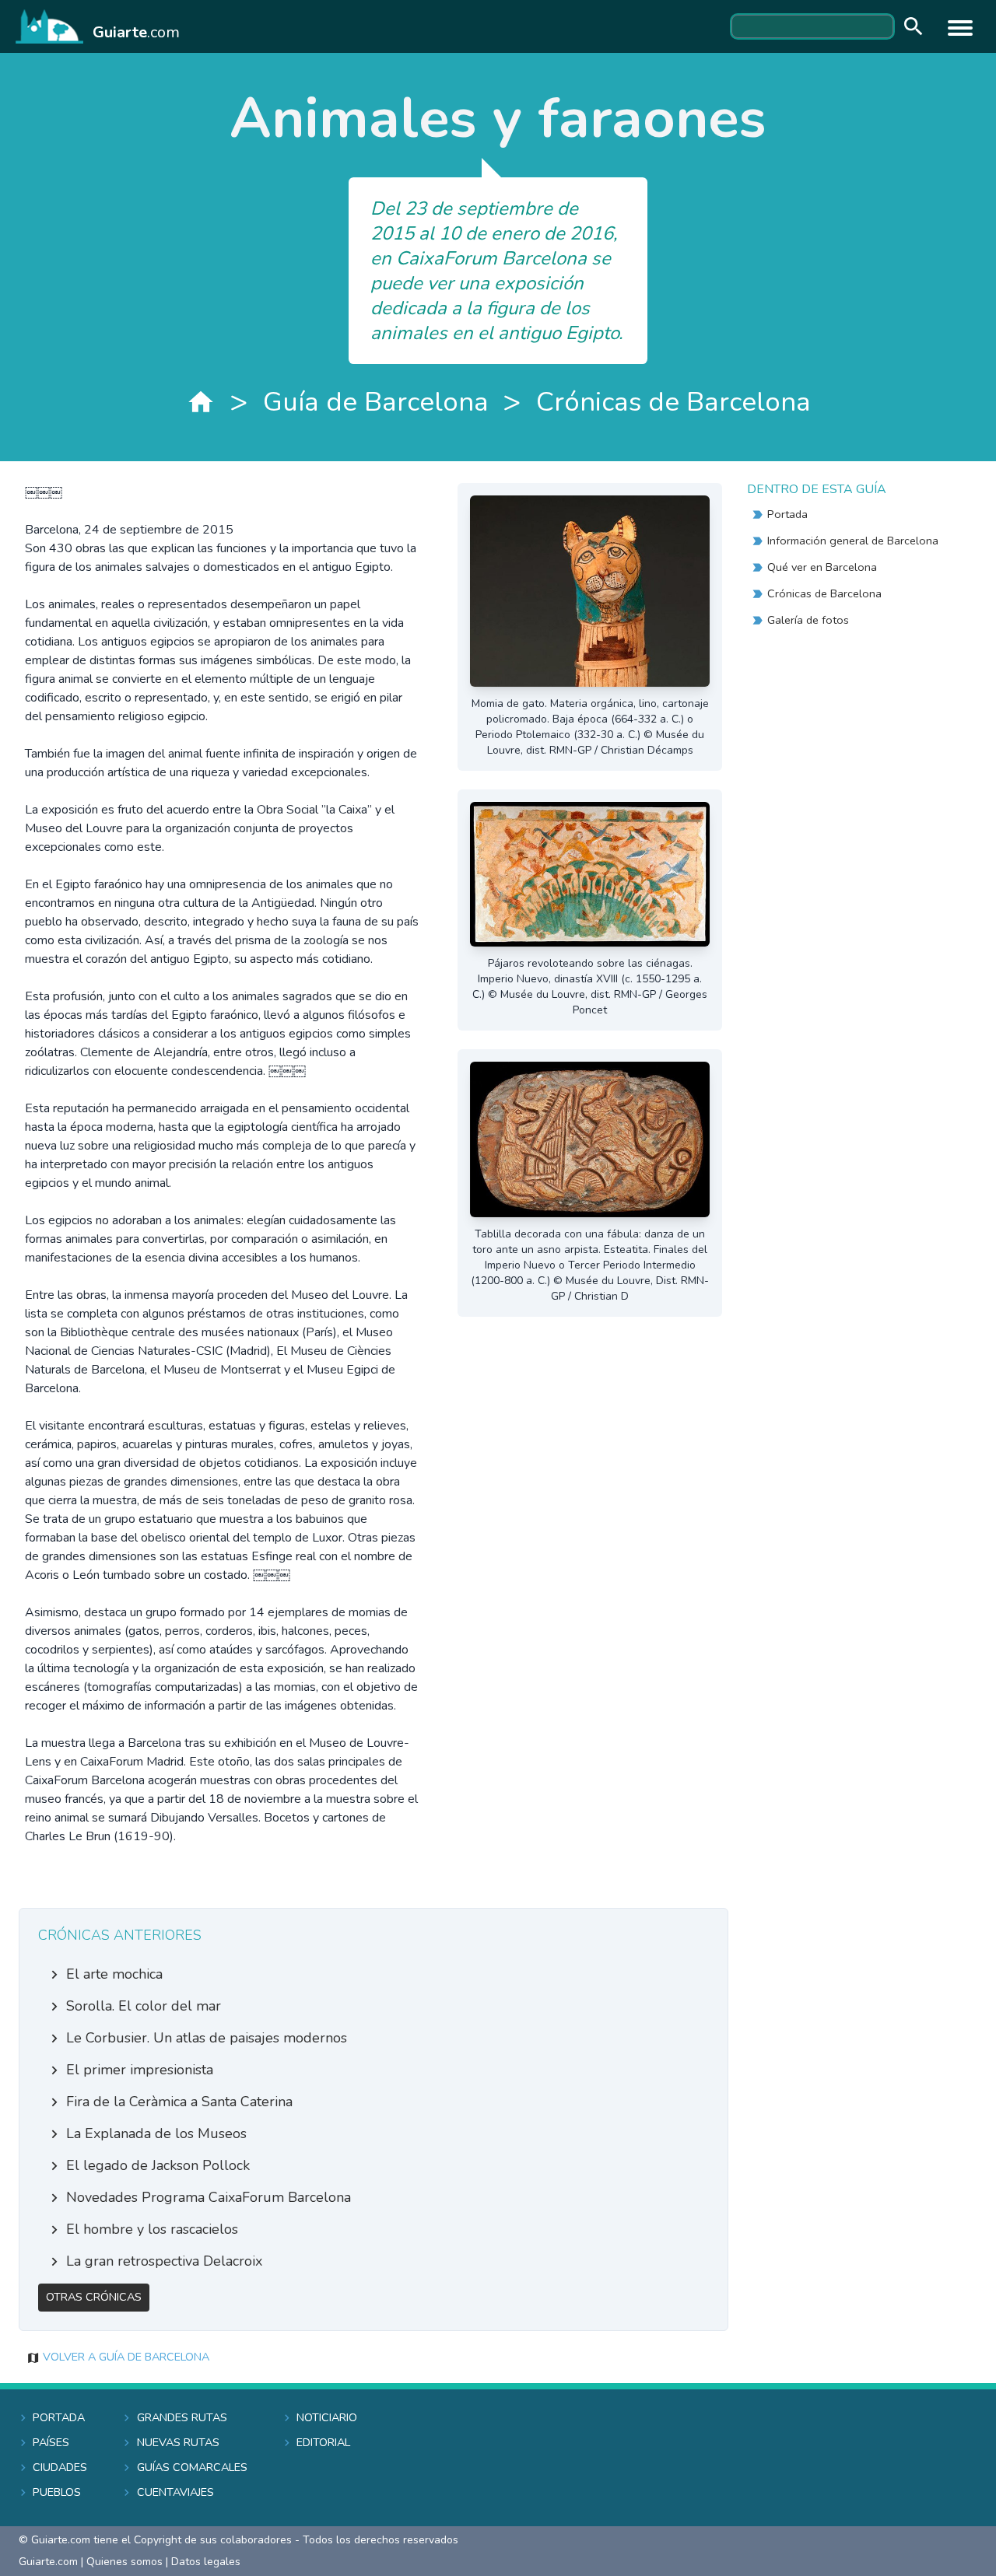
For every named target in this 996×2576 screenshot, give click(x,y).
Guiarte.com (48, 2562)
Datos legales (206, 2562)
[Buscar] (910, 27)
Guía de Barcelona (376, 402)
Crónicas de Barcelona (673, 402)
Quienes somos (124, 2562)
